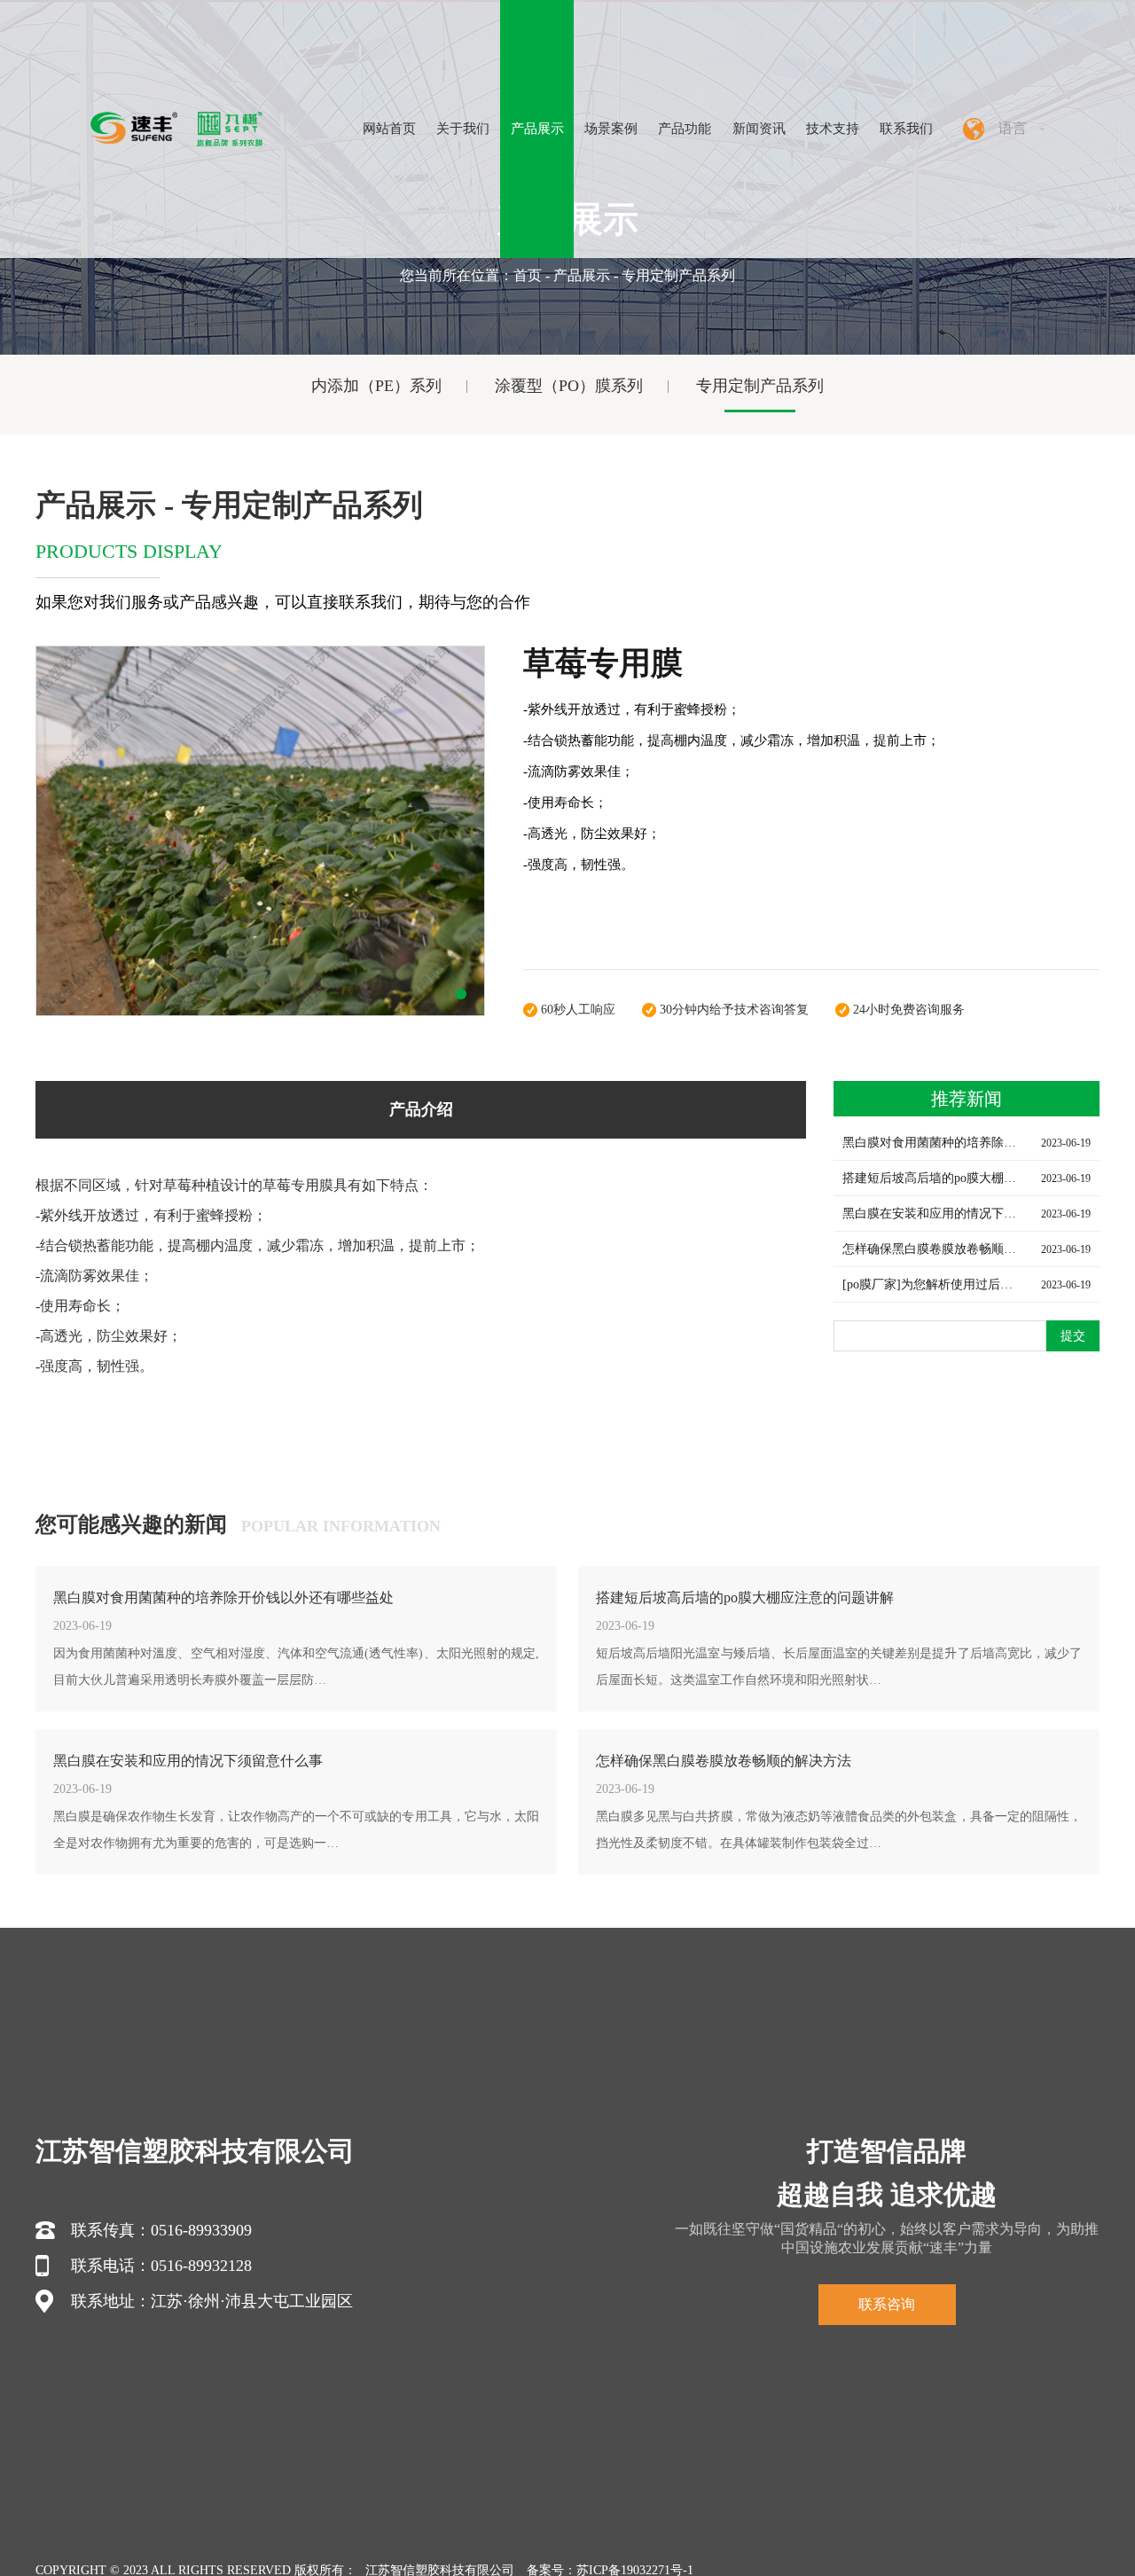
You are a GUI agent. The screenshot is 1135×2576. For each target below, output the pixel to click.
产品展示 (537, 129)
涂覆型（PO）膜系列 (569, 386)
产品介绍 (421, 1109)
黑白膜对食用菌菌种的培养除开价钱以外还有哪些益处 (223, 1597)
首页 (528, 275)
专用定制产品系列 (760, 386)
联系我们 (906, 129)
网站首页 (389, 129)
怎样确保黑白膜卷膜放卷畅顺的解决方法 (724, 1761)
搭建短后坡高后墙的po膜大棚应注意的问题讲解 (745, 1597)
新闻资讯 (759, 129)
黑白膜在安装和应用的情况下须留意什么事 (188, 1761)
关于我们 (463, 129)
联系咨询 (887, 2304)
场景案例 (611, 129)
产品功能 (685, 129)
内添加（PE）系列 (376, 386)
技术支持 (833, 129)
